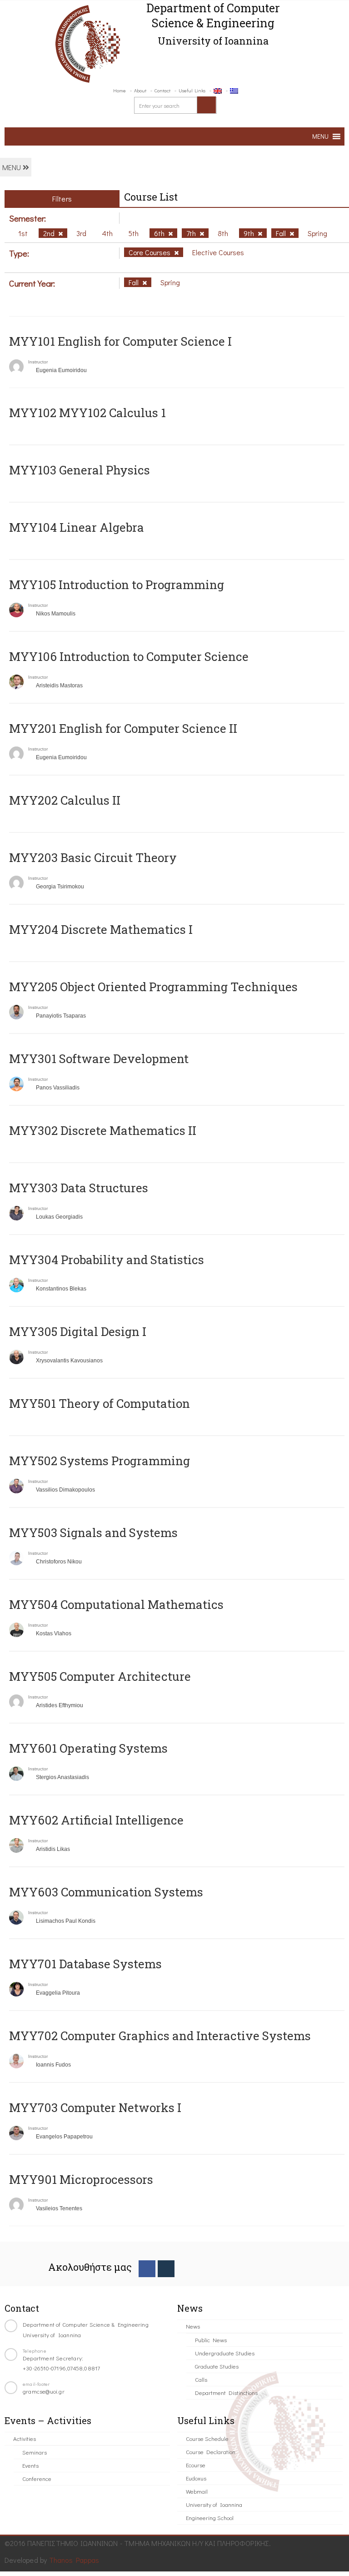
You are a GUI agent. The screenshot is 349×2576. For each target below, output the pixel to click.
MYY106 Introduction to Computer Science (129, 656)
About (140, 90)
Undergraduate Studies (225, 2353)
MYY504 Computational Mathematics (116, 1604)
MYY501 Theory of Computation (100, 1403)
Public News (211, 2340)
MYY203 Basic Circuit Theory (93, 857)
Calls (201, 2379)
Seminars (35, 2452)
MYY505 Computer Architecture (100, 1676)
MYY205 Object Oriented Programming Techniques (153, 987)
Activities (25, 2438)
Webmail (197, 2491)
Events (30, 2465)
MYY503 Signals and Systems (93, 1532)
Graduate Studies (217, 2366)
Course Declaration (211, 2452)
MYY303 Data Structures (79, 1188)
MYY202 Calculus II (65, 800)
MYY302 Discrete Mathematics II (103, 1130)
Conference (37, 2478)
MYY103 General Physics (80, 470)
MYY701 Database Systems (85, 1964)
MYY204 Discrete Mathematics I (101, 929)
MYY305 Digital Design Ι (78, 1331)
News (193, 2326)
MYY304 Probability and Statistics (107, 1260)
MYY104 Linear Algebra (77, 527)
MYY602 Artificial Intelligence (96, 1820)
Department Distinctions (226, 2392)
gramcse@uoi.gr (44, 2391)
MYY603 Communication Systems (106, 1892)
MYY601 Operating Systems (88, 1748)
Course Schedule (207, 2438)
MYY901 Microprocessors (81, 2179)
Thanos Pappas (74, 2560)
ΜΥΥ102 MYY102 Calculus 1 (87, 413)
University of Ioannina (214, 2504)
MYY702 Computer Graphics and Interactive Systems (160, 2036)
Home (120, 90)
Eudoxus (196, 2478)
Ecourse (196, 2465)
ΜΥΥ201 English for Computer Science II (123, 728)
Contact (162, 90)
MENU (12, 167)
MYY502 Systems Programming (100, 1461)
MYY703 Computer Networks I (95, 2107)
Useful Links (192, 90)
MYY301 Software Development (99, 1059)
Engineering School (210, 2518)
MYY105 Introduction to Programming (117, 585)
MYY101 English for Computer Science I (120, 341)
